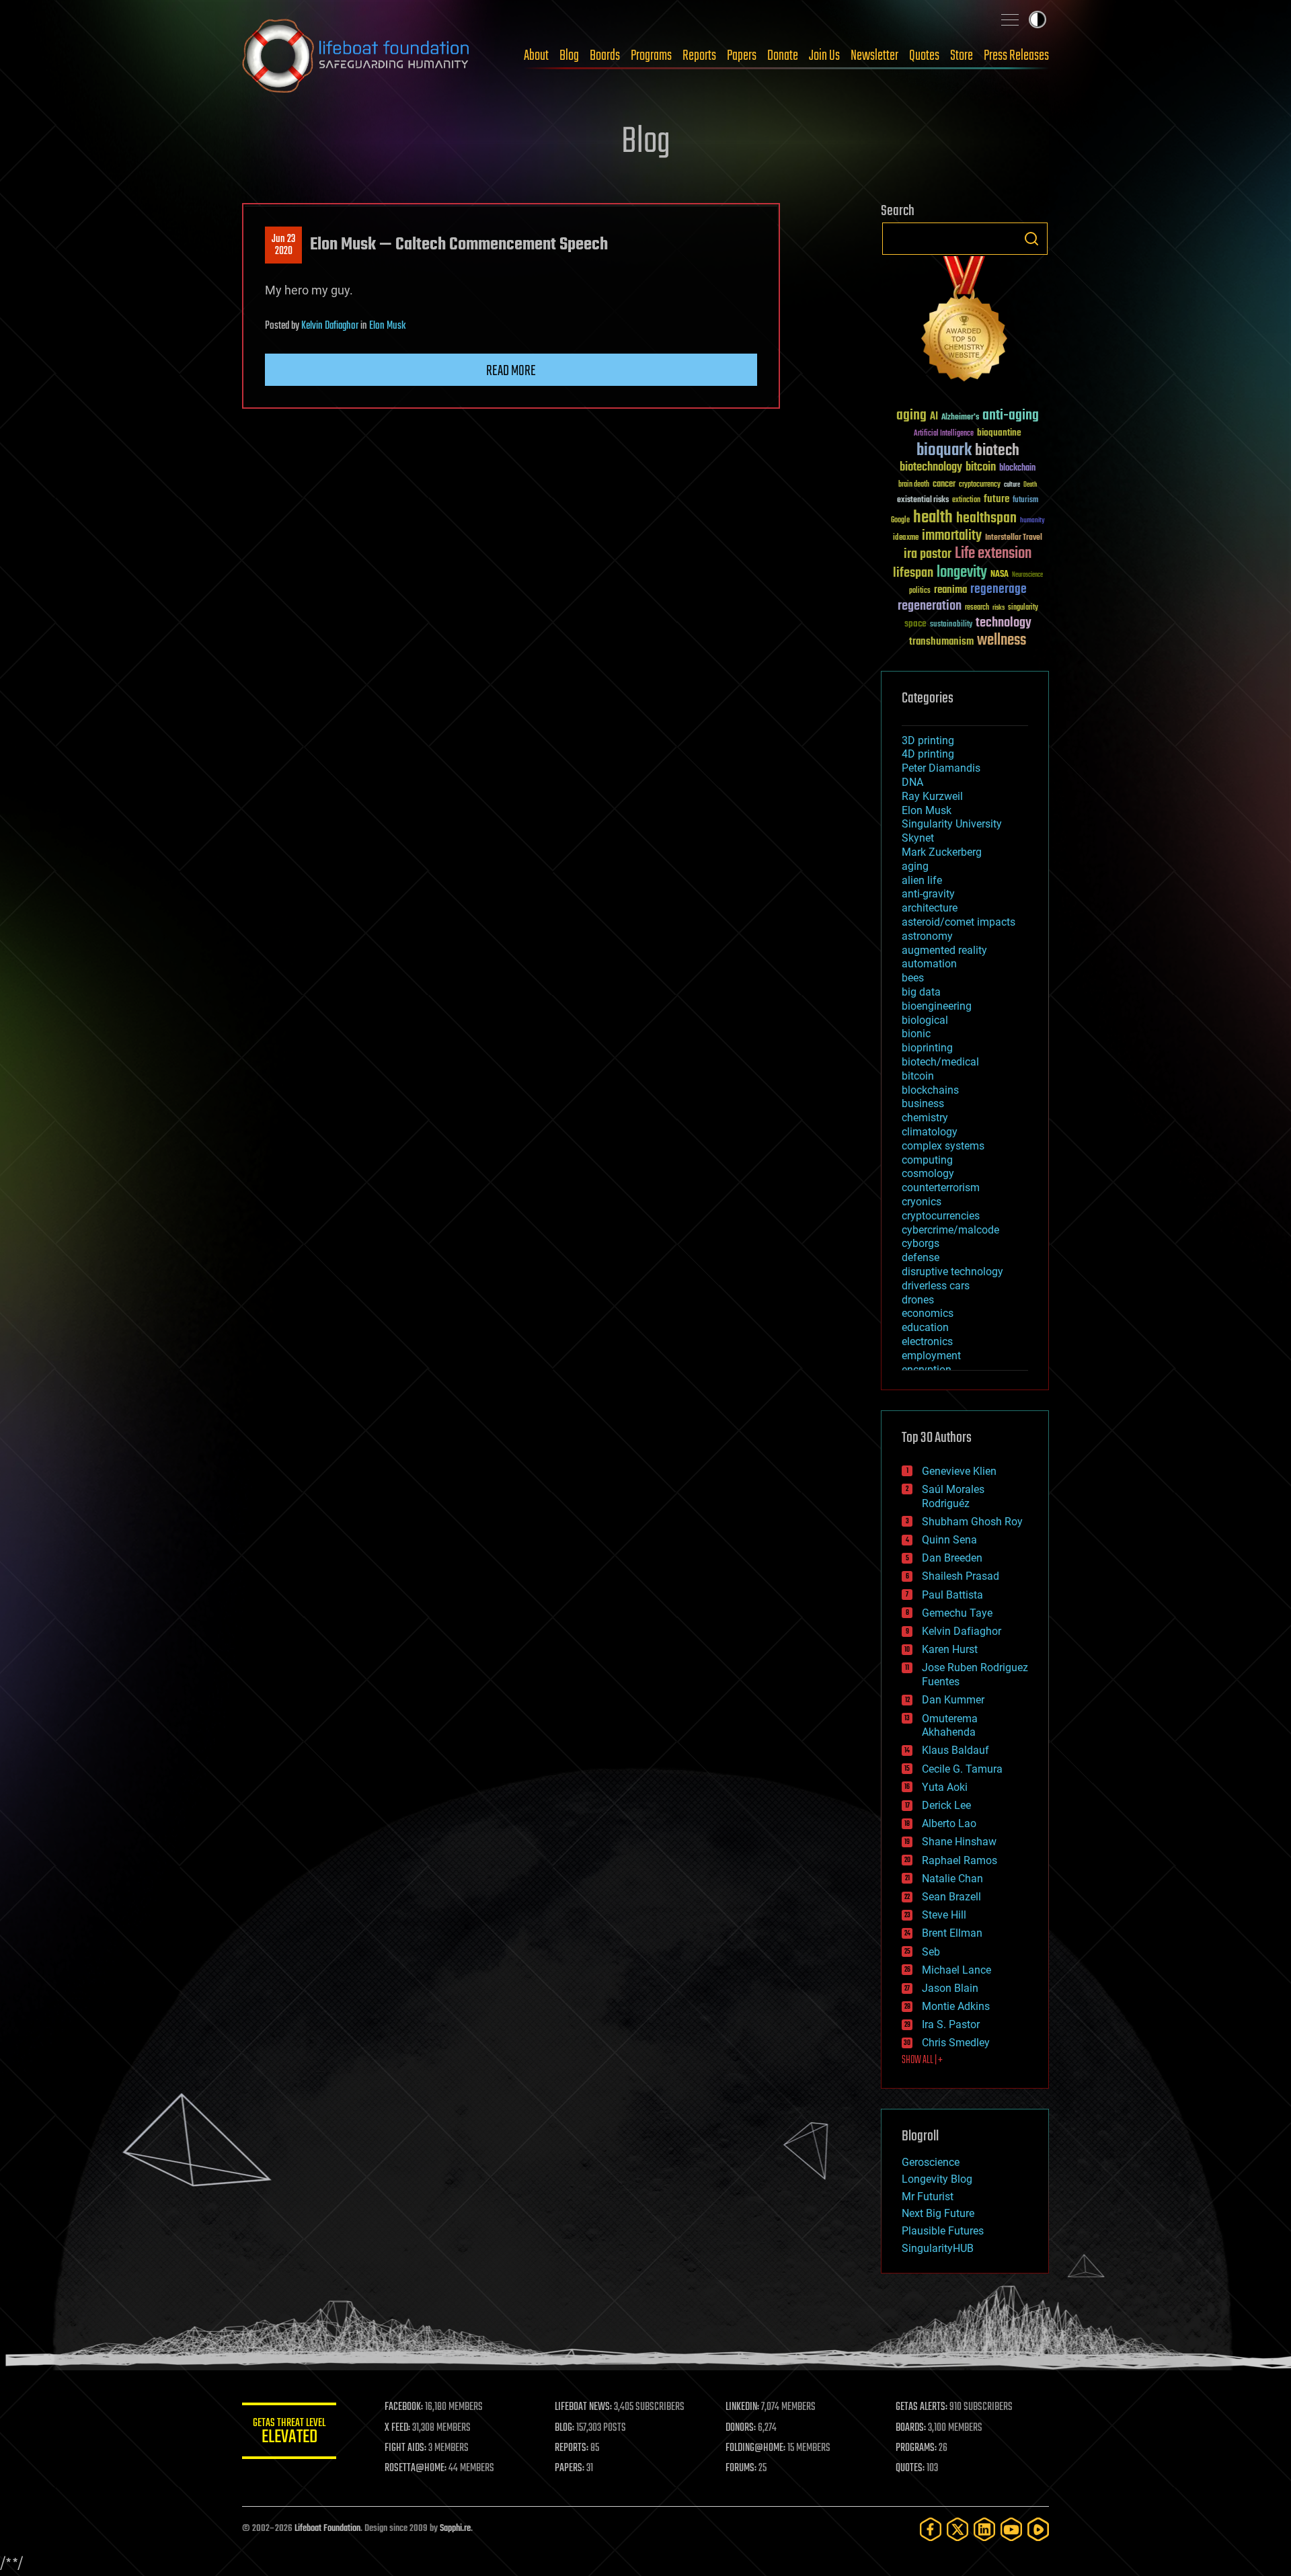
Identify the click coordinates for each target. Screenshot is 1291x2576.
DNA (912, 782)
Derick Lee (946, 1805)
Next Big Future (938, 2213)
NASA (1000, 575)
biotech (997, 451)
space (915, 623)
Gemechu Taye (957, 1613)
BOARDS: (911, 2428)
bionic (916, 1034)
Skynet (918, 838)
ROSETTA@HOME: (416, 2468)
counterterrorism (941, 1188)
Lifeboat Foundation (327, 2529)
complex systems (943, 1146)
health (933, 518)
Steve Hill (944, 1915)
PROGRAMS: (916, 2448)
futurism (1025, 501)
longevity (962, 573)
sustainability (951, 625)
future (996, 499)
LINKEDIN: (742, 2407)
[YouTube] (1011, 2529)
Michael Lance (956, 1970)
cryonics (922, 1202)
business (923, 1103)
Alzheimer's (960, 418)
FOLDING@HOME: (755, 2448)
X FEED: (397, 2428)
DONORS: (741, 2428)
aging (911, 416)
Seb (931, 1952)
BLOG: (564, 2428)
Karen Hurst (950, 1649)
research (977, 608)
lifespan (913, 573)
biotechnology (931, 468)
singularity (1023, 608)
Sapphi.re (455, 2529)
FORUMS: (741, 2468)
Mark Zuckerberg (942, 852)
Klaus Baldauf (955, 1750)
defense (921, 1257)
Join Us (824, 56)
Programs (651, 56)
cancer (944, 485)
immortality (952, 536)
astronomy (927, 936)
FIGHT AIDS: (405, 2448)
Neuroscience (1027, 576)
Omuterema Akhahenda (950, 1726)
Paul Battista (952, 1595)
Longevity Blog (937, 2179)
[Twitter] (957, 2529)
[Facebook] (931, 2529)
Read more (511, 371)
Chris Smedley (956, 2043)
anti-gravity (928, 894)
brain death (914, 485)
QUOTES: (910, 2468)
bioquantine (999, 433)
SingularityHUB (938, 2248)
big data (921, 992)
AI (934, 417)
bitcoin (981, 468)
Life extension (993, 554)
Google (900, 521)
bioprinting (927, 1048)
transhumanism (941, 642)
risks (999, 608)
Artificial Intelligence (944, 434)
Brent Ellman (952, 1933)
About (536, 56)
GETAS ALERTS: (922, 2407)
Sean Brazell (951, 1897)
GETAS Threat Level (289, 2433)
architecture (930, 908)
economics (928, 1313)
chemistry (925, 1118)
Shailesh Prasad (961, 1576)
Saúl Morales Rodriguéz (953, 1496)
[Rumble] (1038, 2529)
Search (1031, 239)
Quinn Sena (949, 1540)
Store (962, 56)
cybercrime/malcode (950, 1230)
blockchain (1017, 469)
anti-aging (1011, 416)
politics (920, 591)
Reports (699, 56)
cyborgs (921, 1243)
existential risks (923, 500)
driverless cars (936, 1286)
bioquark (944, 451)
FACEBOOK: (404, 2407)
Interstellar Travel (1014, 538)
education (925, 1327)
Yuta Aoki (945, 1787)
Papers (742, 56)
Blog (569, 56)
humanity (1032, 521)
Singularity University (952, 824)
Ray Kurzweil (932, 796)
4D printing (928, 754)
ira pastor (928, 554)
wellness (1002, 641)
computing (927, 1160)
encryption (927, 1370)
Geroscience (931, 2162)
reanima (950, 590)
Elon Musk (387, 326)
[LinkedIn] (984, 2529)
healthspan (986, 519)
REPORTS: (572, 2448)
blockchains (930, 1090)
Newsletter (874, 56)
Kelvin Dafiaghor (330, 326)
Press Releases (1016, 56)
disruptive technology (952, 1272)
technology (1004, 623)
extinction (966, 500)
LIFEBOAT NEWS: (583, 2407)
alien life (922, 880)
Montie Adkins (956, 2006)
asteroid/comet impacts (959, 922)
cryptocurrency (980, 485)
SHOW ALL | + (922, 2060)
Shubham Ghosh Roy (972, 1522)
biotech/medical (940, 1062)
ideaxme (906, 538)
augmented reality (944, 950)
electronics (927, 1341)
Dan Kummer (953, 1700)
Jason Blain (950, 1988)
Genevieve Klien (959, 1471)
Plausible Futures (943, 2231)
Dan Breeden (952, 1558)
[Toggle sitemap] (1010, 19)
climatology (930, 1132)
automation (929, 964)
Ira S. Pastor (951, 2024)
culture (1012, 485)
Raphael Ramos (960, 1860)
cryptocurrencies (941, 1216)
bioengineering (937, 1006)
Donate (783, 56)
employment (931, 1356)
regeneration (930, 606)
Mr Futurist (928, 2197)
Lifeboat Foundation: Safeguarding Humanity (356, 56)
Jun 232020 (283, 245)
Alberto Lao (949, 1823)
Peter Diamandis (941, 768)
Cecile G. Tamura (962, 1769)
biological (925, 1020)
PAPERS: (570, 2468)
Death (1030, 485)
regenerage (999, 590)
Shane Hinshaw (959, 1842)
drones (918, 1300)
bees (913, 978)
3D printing (928, 740)
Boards (605, 56)
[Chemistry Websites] (965, 322)
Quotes (924, 56)
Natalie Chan (952, 1879)
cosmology (928, 1173)
